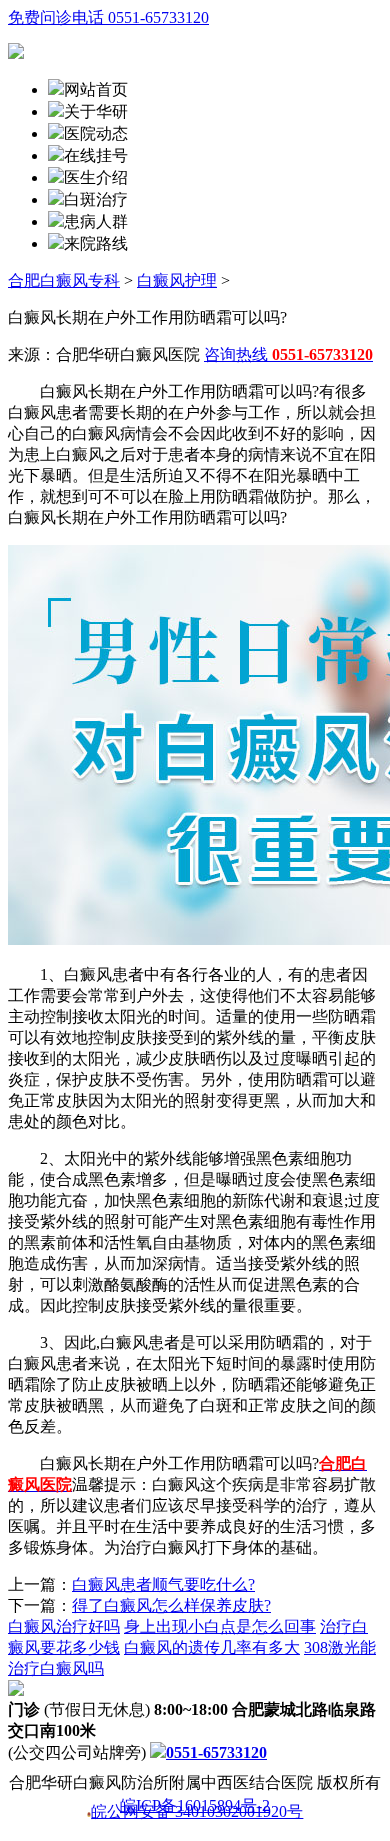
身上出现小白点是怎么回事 (220, 1626)
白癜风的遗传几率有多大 (212, 1647)
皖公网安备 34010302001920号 (197, 1813)
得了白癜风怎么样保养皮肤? (171, 1605)
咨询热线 (288, 354)
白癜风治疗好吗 (64, 1626)
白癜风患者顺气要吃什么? (163, 1584)
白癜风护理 (177, 280)
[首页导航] (56, 155)
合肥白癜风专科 (64, 280)
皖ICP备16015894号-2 (195, 1806)
